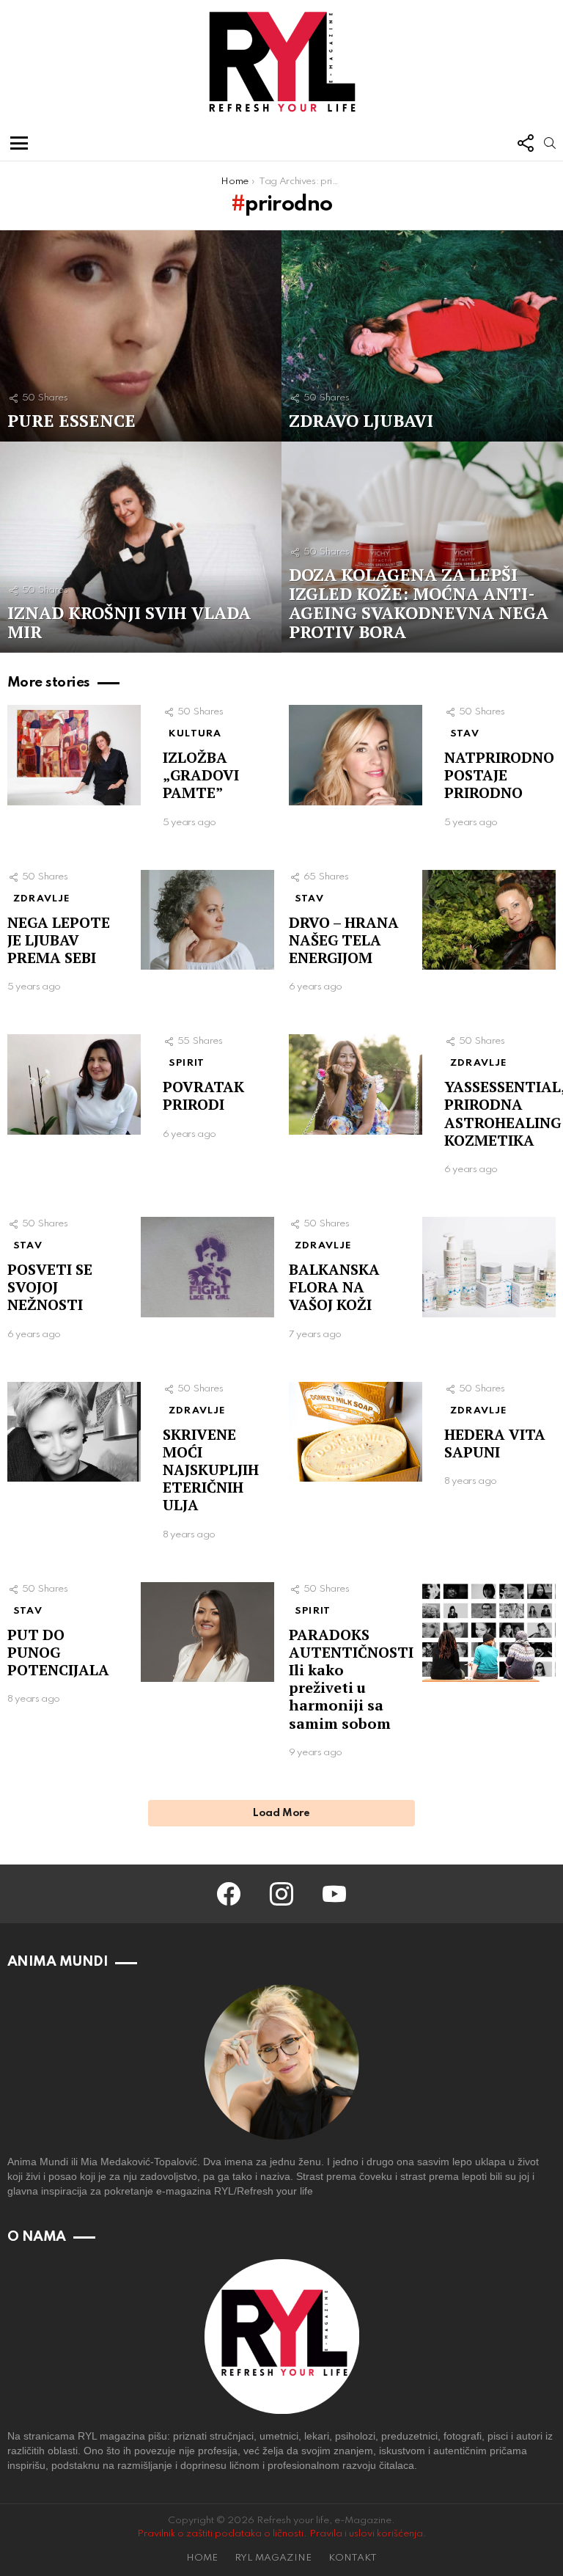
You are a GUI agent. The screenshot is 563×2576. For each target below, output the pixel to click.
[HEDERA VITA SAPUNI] (356, 1432)
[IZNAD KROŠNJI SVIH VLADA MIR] (141, 547)
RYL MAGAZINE (273, 2558)
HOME (202, 2558)
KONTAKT (353, 2558)
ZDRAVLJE (42, 899)
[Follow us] (525, 143)
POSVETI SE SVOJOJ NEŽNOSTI (50, 1287)
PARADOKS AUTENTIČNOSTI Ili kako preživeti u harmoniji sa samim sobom (351, 1679)
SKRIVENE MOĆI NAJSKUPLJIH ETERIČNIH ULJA (211, 1470)
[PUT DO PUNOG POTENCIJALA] (207, 1632)
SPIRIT (187, 1063)
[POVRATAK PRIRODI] (74, 1084)
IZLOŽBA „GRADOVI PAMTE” (201, 775)
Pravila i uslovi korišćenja (366, 2534)
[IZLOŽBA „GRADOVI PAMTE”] (74, 755)
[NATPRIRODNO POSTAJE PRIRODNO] (356, 755)
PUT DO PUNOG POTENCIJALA (58, 1652)
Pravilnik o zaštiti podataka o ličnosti (220, 2534)
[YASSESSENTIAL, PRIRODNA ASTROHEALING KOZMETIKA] (356, 1084)
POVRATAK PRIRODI (203, 1095)
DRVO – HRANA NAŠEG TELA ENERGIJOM (344, 940)
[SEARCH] (550, 143)
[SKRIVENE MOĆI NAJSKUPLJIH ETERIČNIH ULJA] (74, 1432)
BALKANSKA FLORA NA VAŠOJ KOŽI (334, 1287)
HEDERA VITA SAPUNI (495, 1443)
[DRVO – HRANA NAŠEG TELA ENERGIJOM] (489, 920)
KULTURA (195, 734)
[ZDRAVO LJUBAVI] (422, 336)
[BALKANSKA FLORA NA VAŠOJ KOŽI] (489, 1267)
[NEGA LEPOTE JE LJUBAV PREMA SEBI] (207, 920)
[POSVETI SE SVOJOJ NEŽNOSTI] (207, 1267)
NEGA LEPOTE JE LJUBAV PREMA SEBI (59, 940)
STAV (465, 734)
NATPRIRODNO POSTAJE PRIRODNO (499, 775)
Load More (281, 1813)
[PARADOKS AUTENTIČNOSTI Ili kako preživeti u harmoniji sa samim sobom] (489, 1632)
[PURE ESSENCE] (141, 336)
